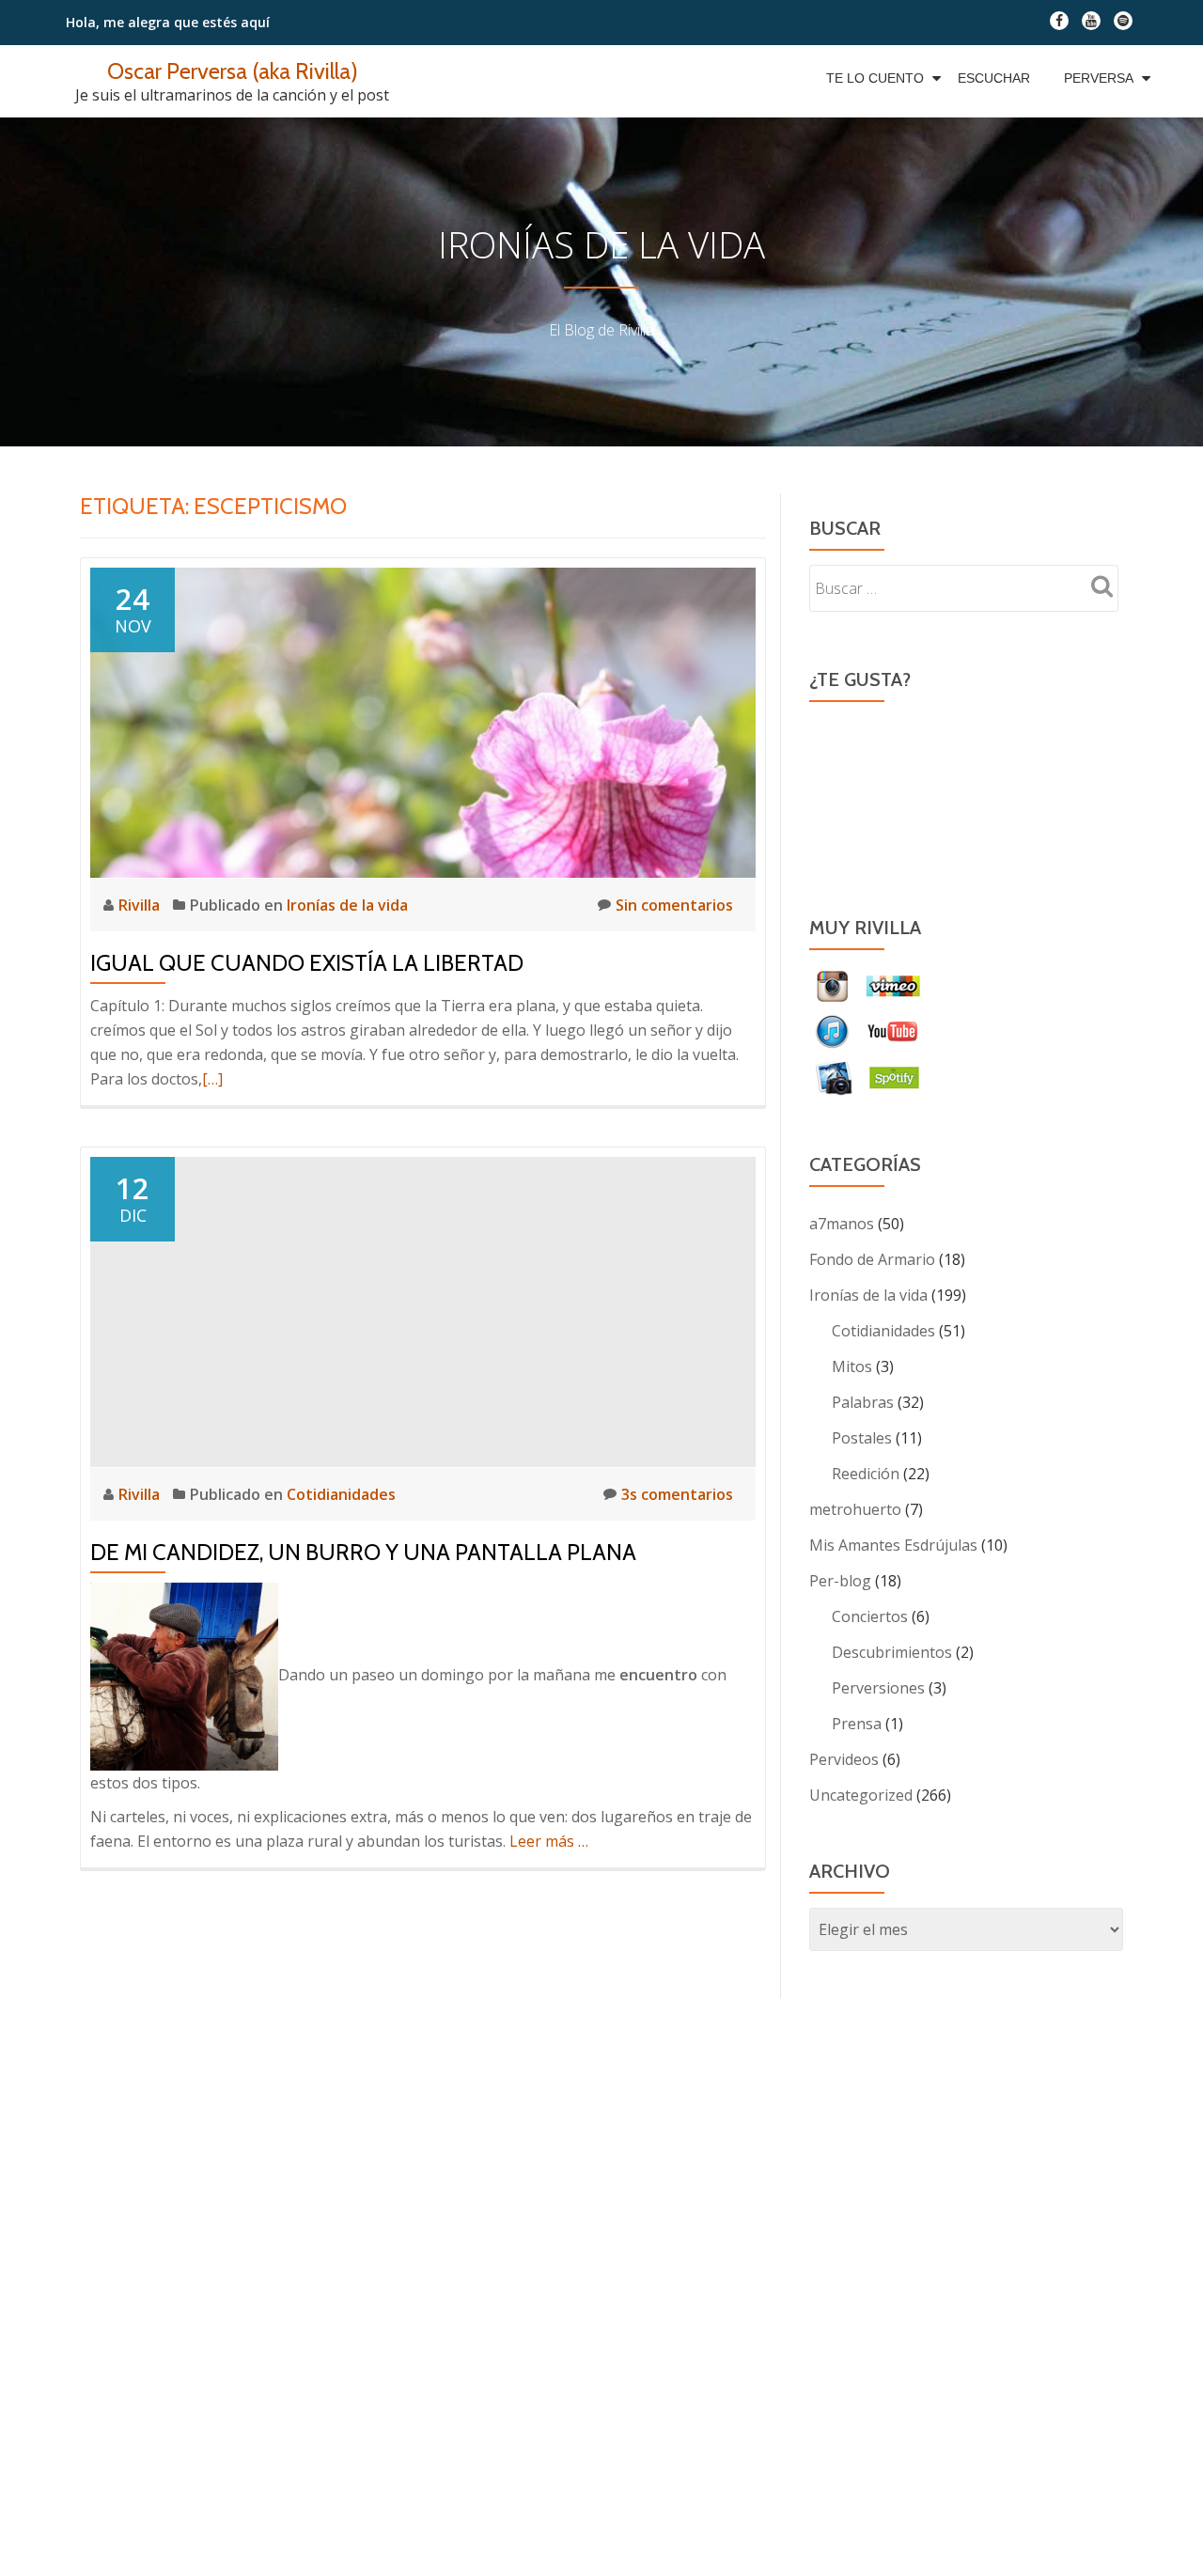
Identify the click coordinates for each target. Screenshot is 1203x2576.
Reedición (866, 1474)
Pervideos (844, 1759)
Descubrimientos (892, 1652)
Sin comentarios (674, 905)
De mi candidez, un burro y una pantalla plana (363, 1552)
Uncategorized (861, 1795)
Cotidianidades (341, 1494)
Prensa (857, 1724)
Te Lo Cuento (875, 78)
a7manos (842, 1224)
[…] (212, 1079)
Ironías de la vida (347, 905)
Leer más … (549, 1841)
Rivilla (141, 905)
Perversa (1099, 78)
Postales (862, 1438)
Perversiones (878, 1688)
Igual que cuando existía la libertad (307, 963)
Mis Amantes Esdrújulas (893, 1545)
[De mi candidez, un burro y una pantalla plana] (423, 1310)
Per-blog (840, 1581)
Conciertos (870, 1616)
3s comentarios (677, 1494)
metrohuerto (855, 1509)
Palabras (863, 1402)
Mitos (852, 1366)
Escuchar (994, 78)
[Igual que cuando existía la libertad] (423, 721)
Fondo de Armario (872, 1259)
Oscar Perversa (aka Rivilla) (233, 71)
